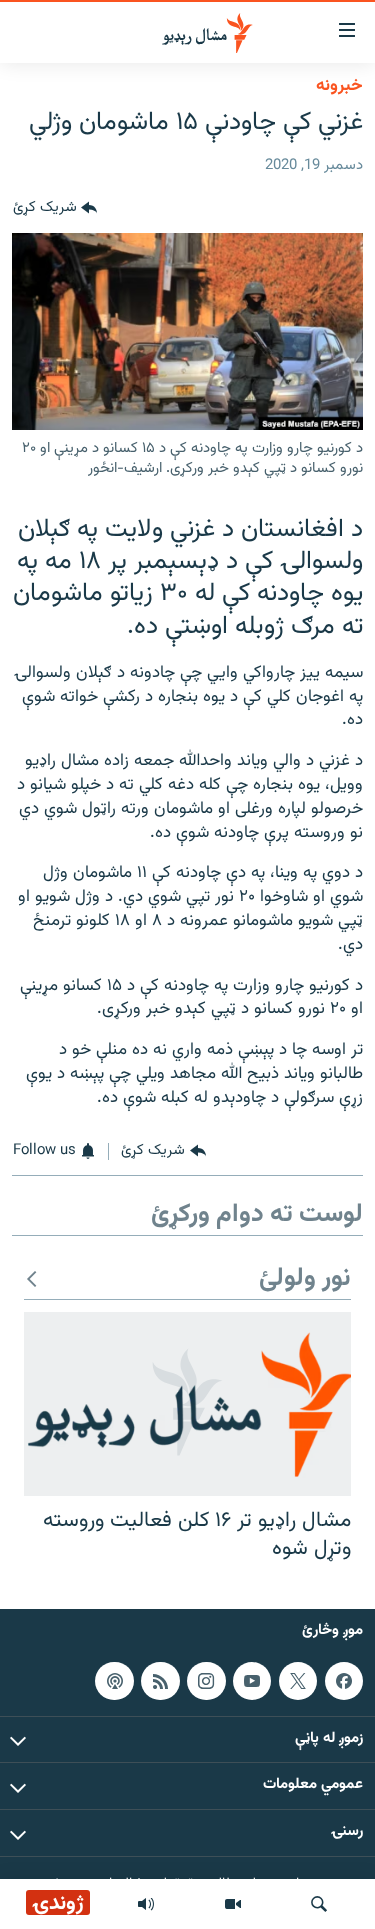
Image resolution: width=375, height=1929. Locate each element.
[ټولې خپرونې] (146, 1904)
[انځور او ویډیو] (233, 1904)
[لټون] (319, 1904)
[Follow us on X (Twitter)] (298, 1680)
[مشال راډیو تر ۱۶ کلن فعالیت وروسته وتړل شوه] (187, 1404)
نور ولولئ (305, 1279)
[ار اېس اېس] (160, 1680)
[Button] (55, 209)
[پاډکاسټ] (114, 1680)
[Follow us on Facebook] (344, 1680)
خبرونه (339, 86)
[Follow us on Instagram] (206, 1680)
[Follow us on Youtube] (252, 1680)
